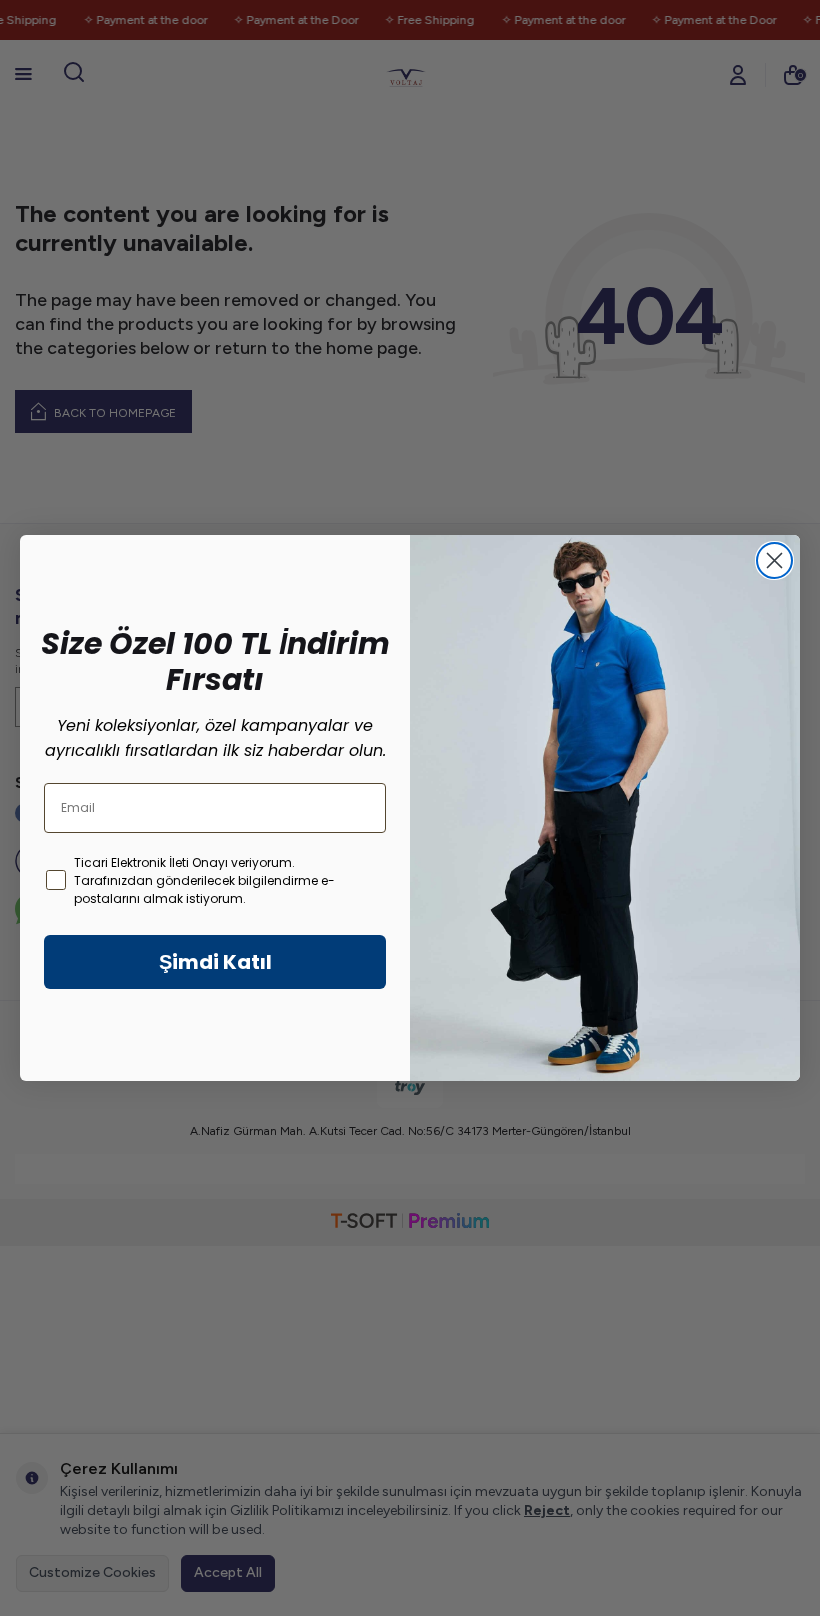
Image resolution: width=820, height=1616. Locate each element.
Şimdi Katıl (215, 962)
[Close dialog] (774, 560)
